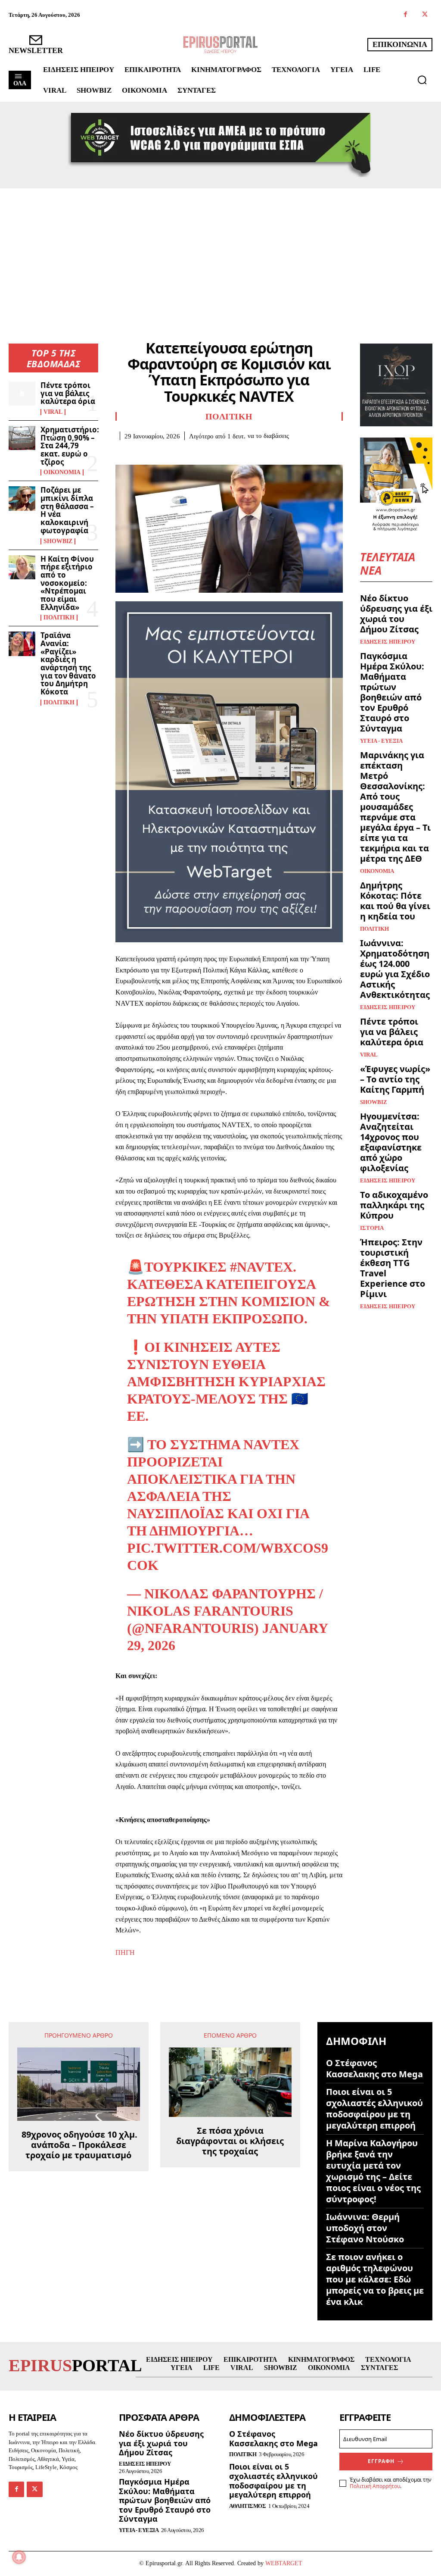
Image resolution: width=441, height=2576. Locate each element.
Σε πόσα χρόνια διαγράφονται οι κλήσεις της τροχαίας (230, 2141)
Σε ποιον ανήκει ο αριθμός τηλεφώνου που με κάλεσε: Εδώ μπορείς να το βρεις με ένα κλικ (375, 2279)
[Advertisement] (220, 253)
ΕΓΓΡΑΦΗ (381, 2461)
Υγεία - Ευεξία (381, 741)
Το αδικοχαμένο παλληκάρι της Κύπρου (394, 1205)
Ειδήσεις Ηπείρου (388, 642)
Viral (53, 412)
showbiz (58, 541)
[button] (422, 80)
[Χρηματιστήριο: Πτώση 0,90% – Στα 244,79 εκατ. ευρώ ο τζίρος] (22, 438)
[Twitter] (425, 15)
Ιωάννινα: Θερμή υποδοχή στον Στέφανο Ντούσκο (365, 2228)
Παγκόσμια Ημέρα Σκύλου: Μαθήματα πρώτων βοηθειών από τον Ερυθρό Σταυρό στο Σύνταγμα (392, 692)
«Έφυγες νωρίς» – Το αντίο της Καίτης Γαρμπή (395, 1079)
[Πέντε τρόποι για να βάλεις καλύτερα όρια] (22, 394)
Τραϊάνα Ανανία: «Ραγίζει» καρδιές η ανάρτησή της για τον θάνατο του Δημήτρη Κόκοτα (68, 663)
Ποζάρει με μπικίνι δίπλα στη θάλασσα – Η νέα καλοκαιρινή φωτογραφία (67, 510)
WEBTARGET (284, 2563)
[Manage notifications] (19, 2557)
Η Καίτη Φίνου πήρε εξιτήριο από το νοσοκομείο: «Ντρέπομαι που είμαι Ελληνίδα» (67, 583)
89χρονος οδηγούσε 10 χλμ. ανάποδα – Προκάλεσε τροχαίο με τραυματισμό (78, 2145)
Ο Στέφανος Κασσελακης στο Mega (374, 2068)
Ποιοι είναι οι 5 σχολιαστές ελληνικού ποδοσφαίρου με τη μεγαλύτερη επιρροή (374, 2109)
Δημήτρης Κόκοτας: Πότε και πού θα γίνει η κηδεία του (395, 901)
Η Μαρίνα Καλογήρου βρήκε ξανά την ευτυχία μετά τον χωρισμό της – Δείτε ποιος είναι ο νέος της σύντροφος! (373, 2171)
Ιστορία (372, 1228)
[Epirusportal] (220, 45)
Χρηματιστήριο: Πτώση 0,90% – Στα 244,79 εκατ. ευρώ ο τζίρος (70, 446)
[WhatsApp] (183, 453)
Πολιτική (59, 618)
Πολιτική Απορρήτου (375, 2486)
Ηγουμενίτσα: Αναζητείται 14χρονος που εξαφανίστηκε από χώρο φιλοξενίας (391, 1142)
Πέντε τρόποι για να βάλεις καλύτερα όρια (68, 393)
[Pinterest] (164, 453)
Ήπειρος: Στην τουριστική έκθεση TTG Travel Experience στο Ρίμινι (393, 1268)
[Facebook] (405, 15)
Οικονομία (62, 472)
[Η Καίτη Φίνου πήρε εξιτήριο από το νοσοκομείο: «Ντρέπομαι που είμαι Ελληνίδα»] (22, 567)
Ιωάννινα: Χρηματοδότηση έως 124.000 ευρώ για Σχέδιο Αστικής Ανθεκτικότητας (395, 969)
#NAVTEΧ (261, 1267)
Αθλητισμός (247, 2506)
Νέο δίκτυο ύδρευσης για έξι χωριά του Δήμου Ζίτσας (396, 614)
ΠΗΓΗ (125, 1952)
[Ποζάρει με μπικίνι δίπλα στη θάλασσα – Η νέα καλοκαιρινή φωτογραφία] (22, 498)
